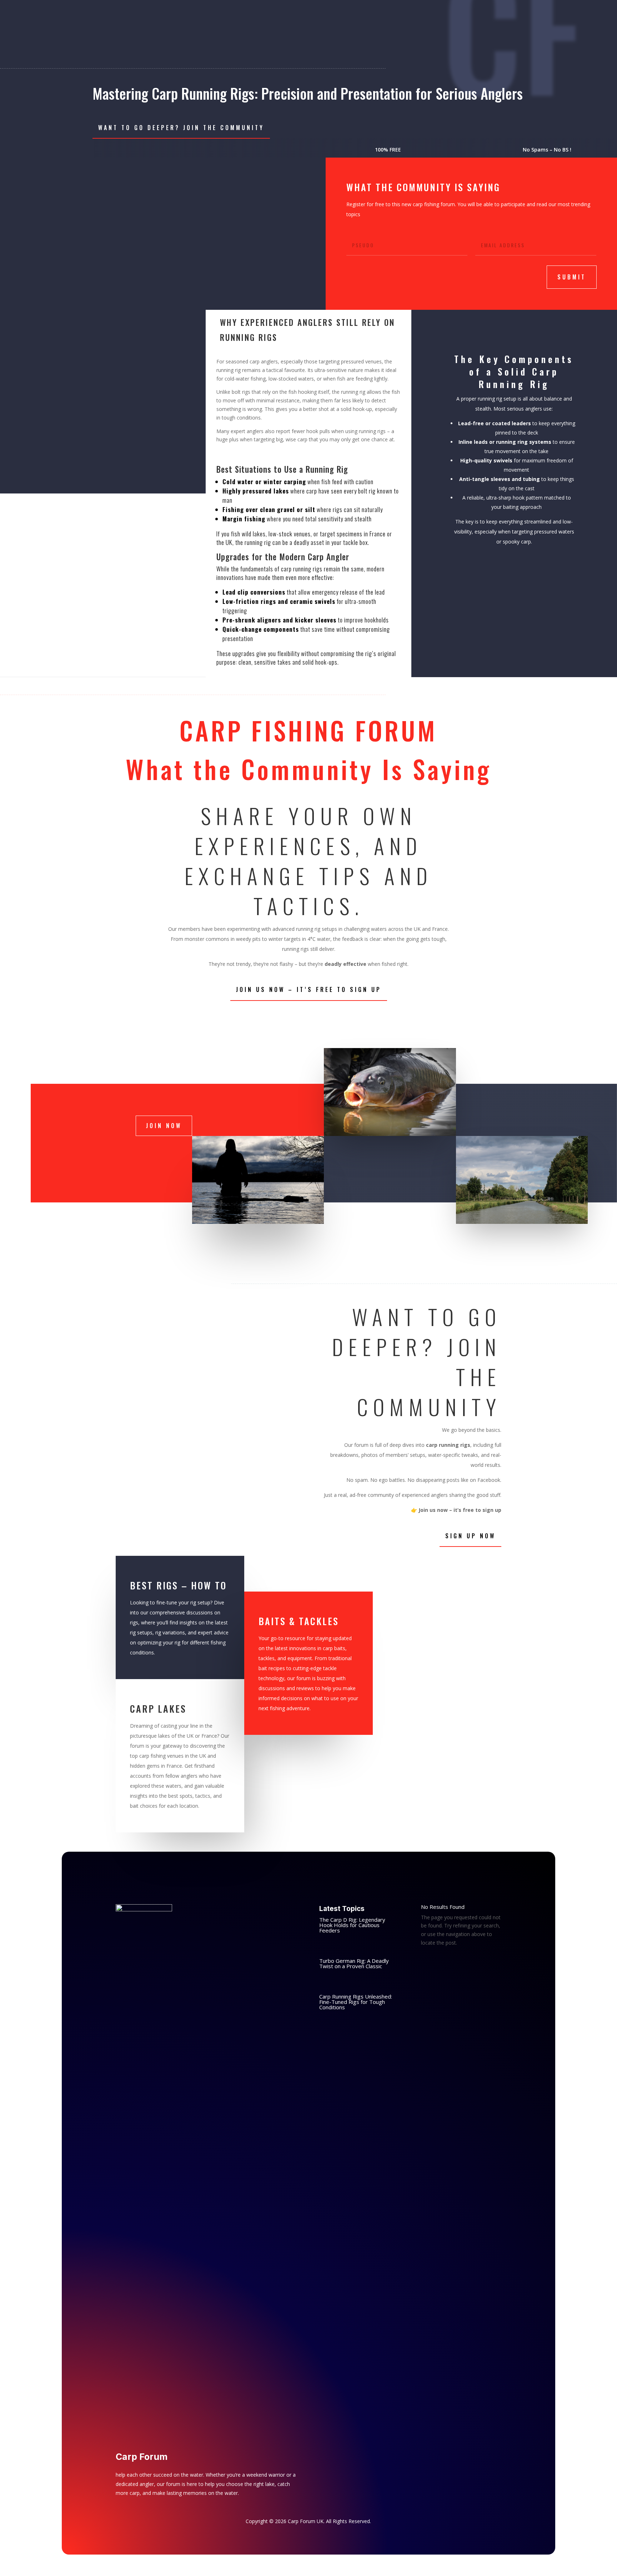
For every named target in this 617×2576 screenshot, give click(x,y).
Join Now (164, 1126)
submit (572, 277)
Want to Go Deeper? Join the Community (181, 128)
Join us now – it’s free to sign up (309, 989)
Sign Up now (470, 1536)
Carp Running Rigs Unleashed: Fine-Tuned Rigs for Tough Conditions (356, 2002)
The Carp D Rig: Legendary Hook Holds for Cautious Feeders (352, 1925)
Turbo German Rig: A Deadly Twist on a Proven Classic (354, 1963)
